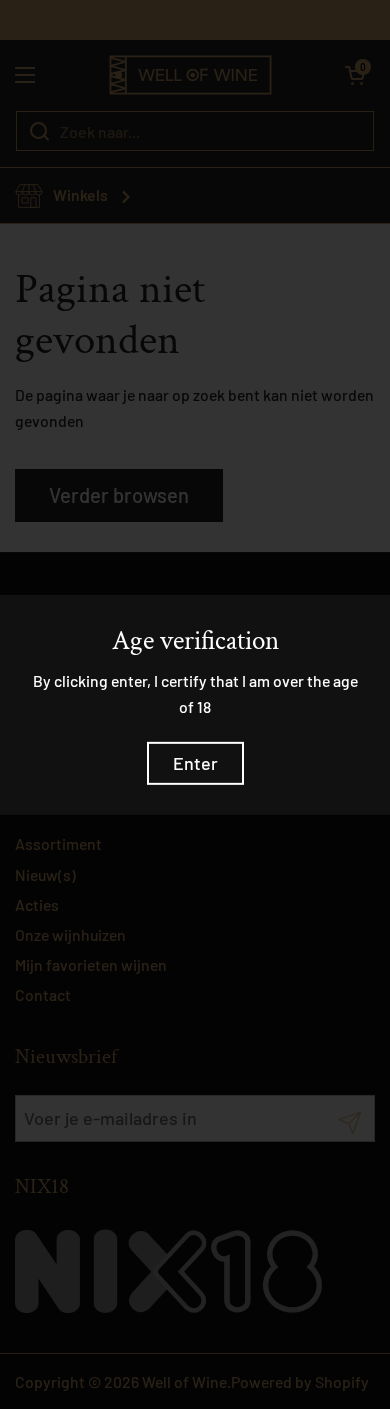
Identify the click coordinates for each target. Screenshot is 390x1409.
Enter (195, 763)
